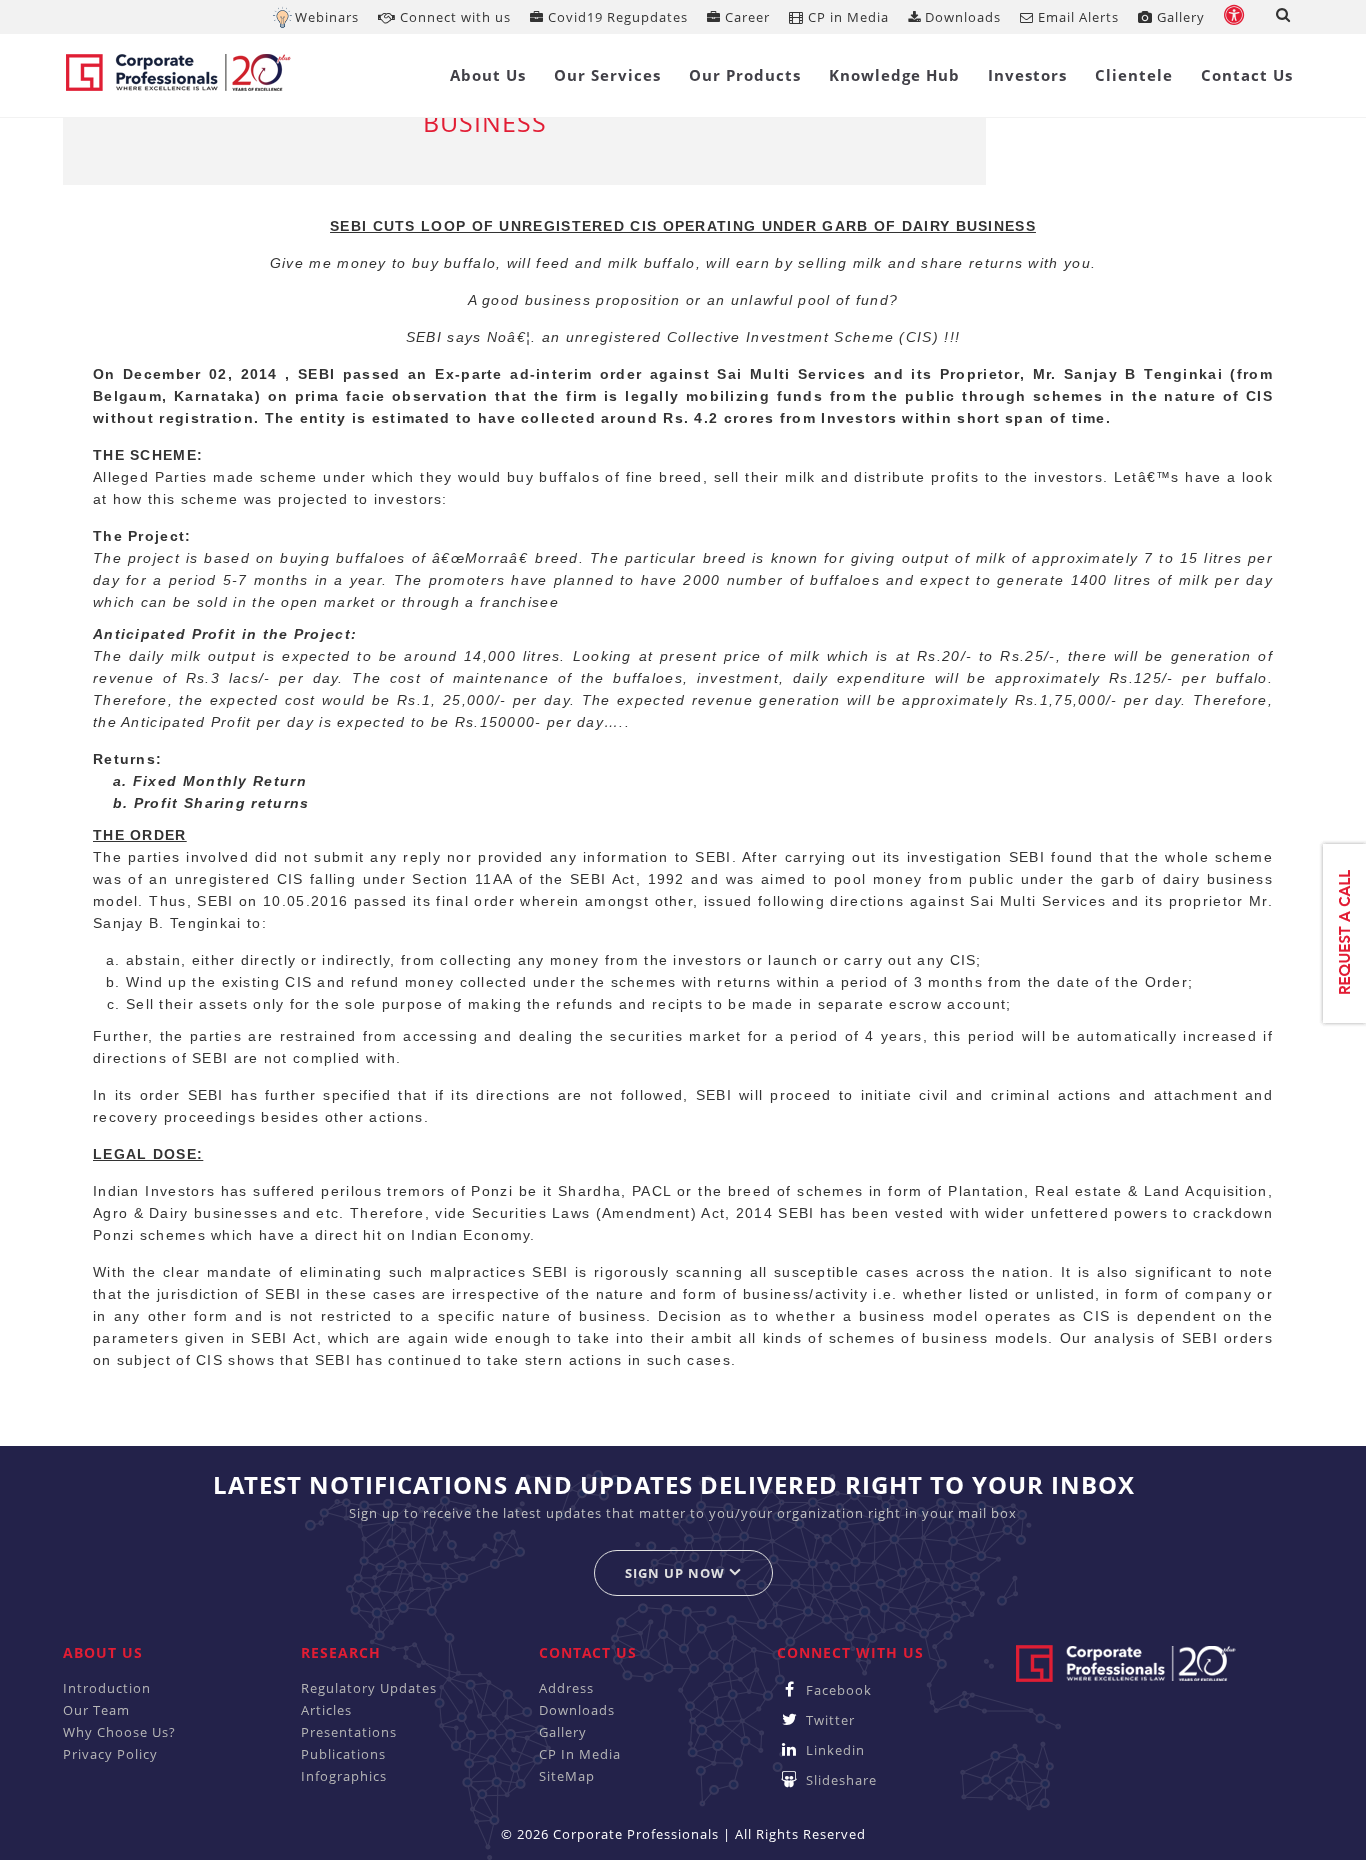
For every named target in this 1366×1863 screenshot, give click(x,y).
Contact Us (1247, 75)
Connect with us (453, 17)
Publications (343, 1754)
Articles (326, 1710)
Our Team (96, 1710)
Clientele (1134, 75)
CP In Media (580, 1754)
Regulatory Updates (369, 1688)
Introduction (107, 1688)
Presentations (349, 1732)
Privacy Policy (110, 1754)
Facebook (837, 1690)
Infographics (344, 1776)
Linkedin (833, 1750)
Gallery (1179, 17)
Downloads (961, 17)
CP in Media (846, 17)
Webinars (327, 17)
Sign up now (677, 1573)
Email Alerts (1076, 17)
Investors (1027, 75)
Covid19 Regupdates (616, 17)
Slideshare (839, 1780)
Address (566, 1688)
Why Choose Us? (119, 1732)
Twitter (828, 1720)
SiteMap (567, 1776)
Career (745, 17)
